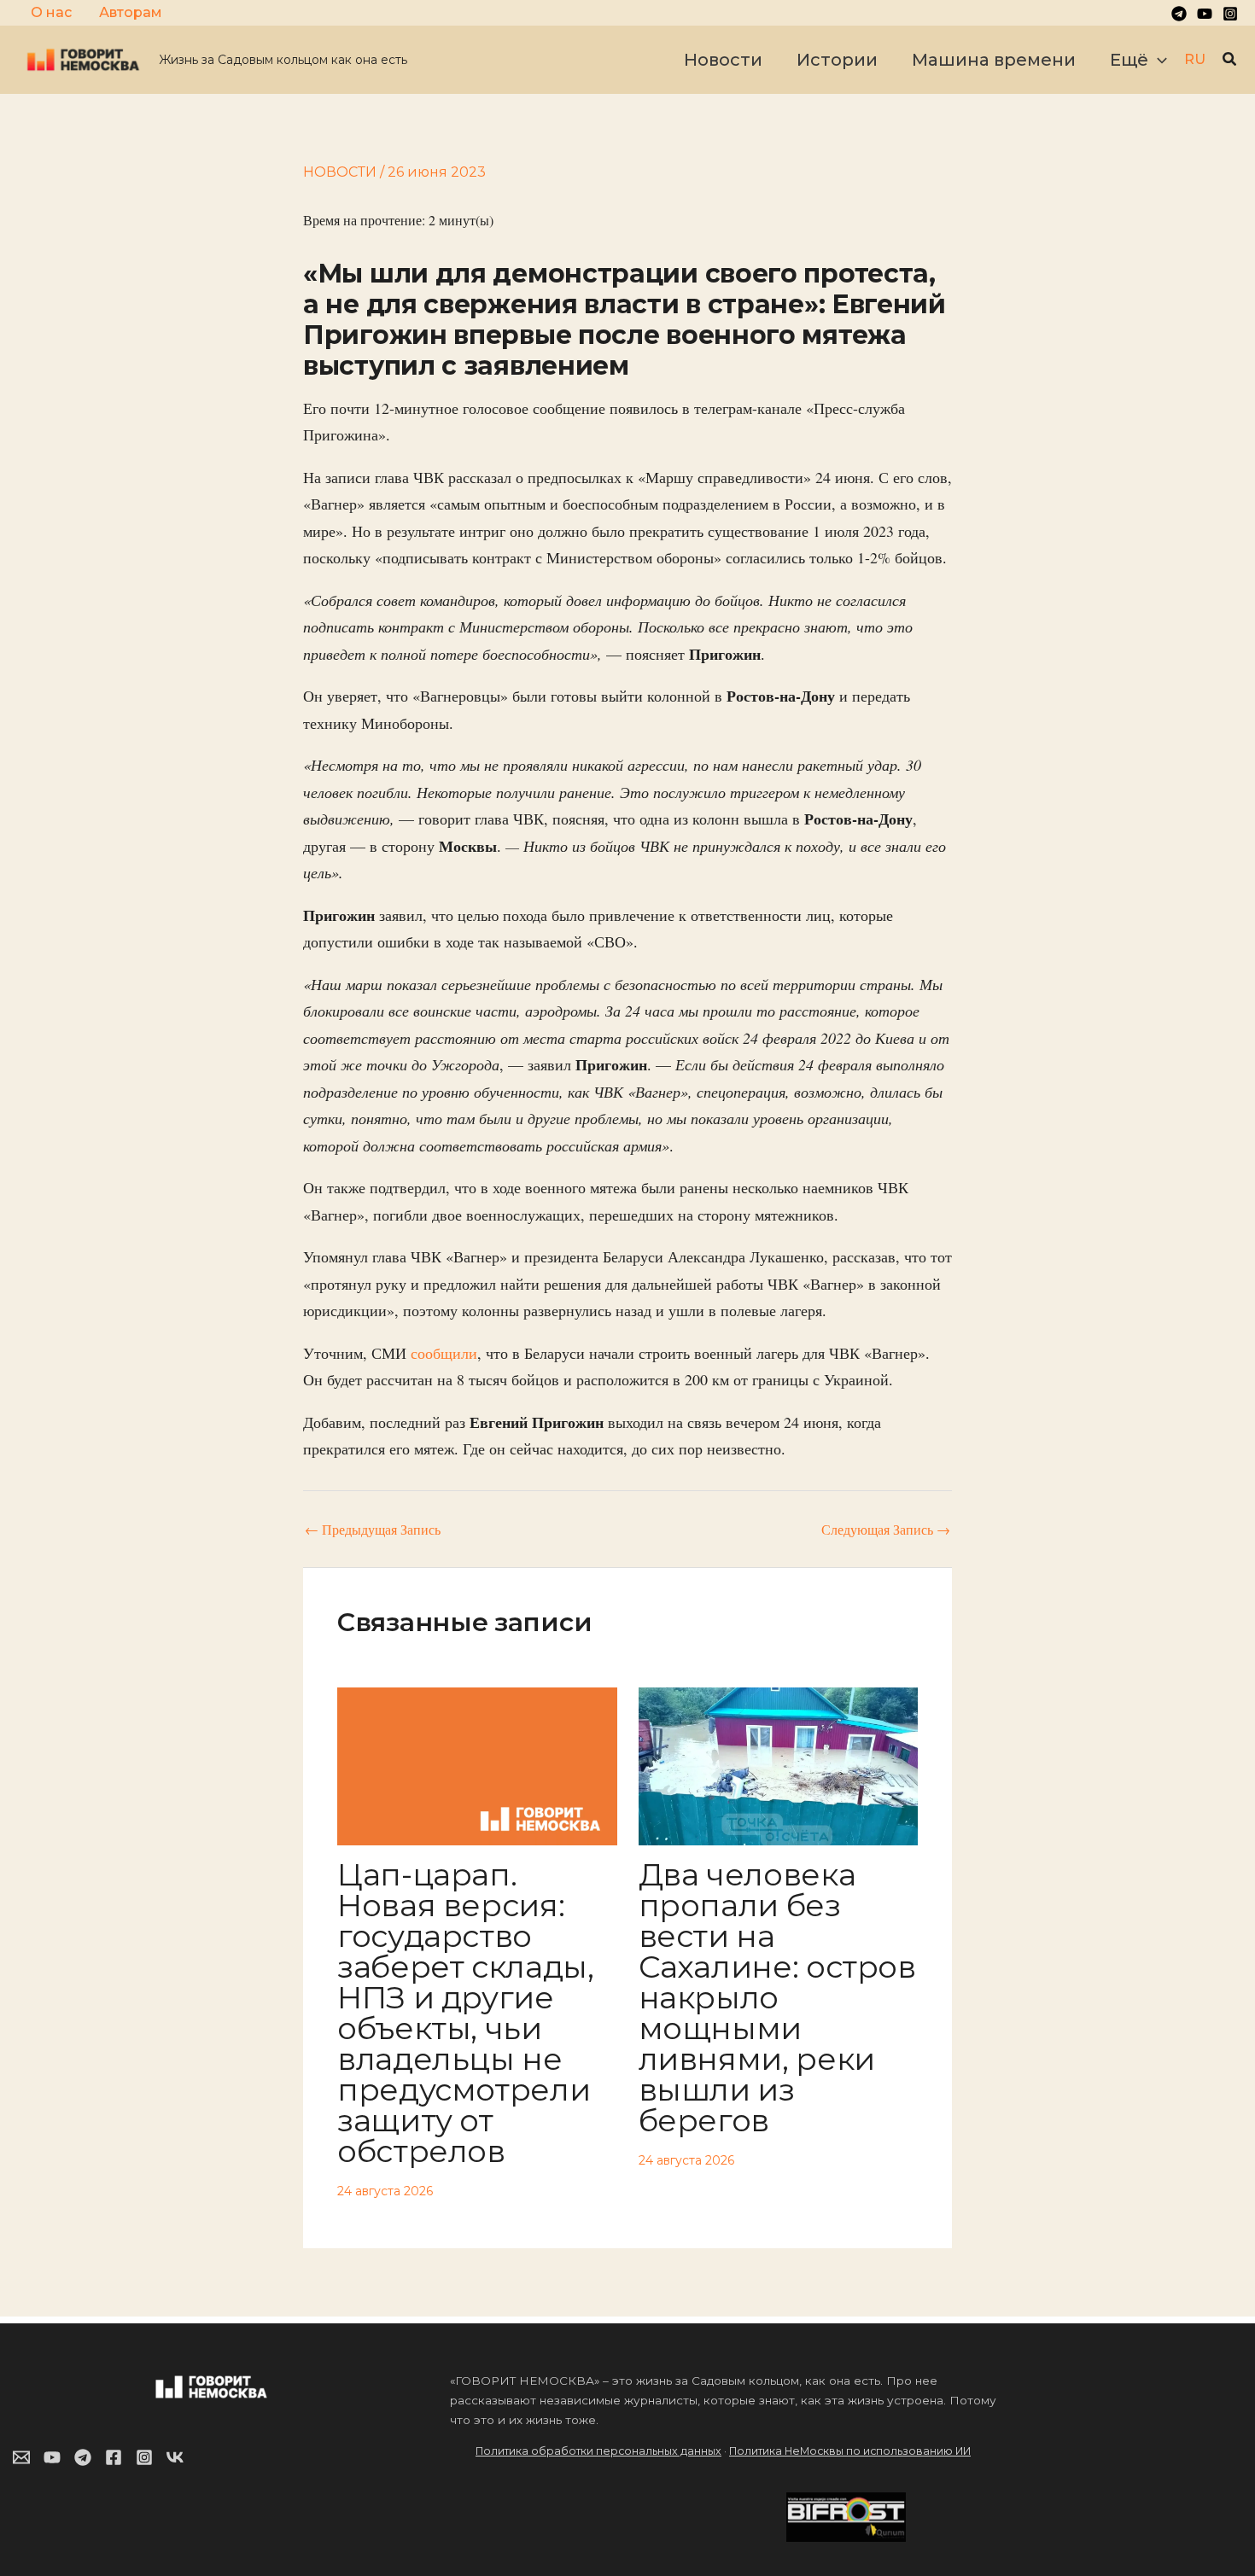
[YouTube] (1205, 14)
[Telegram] (1179, 14)
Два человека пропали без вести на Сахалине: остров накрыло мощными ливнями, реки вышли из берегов (777, 1997)
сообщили (444, 1353)
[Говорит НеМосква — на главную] (83, 58)
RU (1195, 59)
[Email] (21, 2457)
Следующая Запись (886, 1530)
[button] (1158, 60)
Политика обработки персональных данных (598, 2451)
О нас (51, 12)
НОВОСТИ (340, 172)
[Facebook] (114, 2457)
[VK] (175, 2457)
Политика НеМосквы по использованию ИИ (850, 2451)
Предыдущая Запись (373, 1530)
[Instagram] (1230, 14)
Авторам (131, 12)
